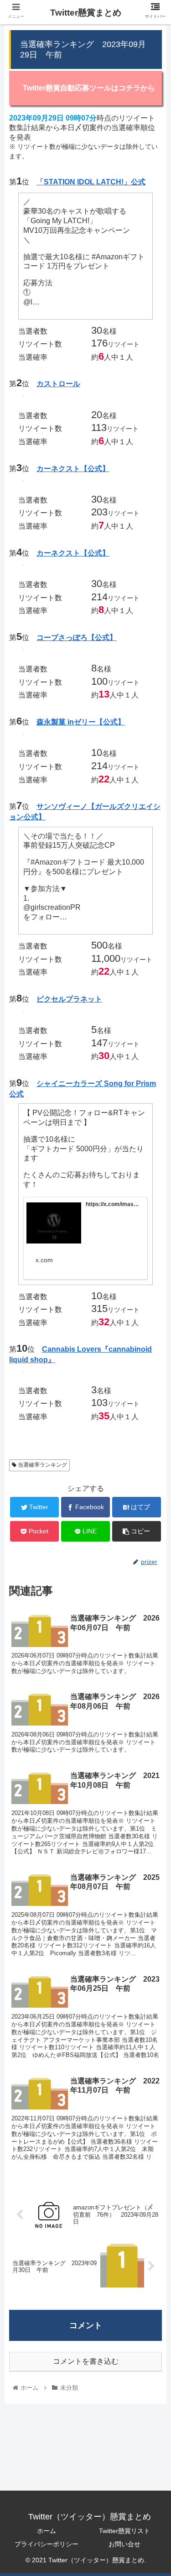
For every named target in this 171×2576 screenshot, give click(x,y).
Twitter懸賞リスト (124, 2531)
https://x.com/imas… (112, 1204)
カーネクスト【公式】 (73, 469)
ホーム (47, 2531)
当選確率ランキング (42, 1465)
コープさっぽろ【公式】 (77, 637)
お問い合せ (124, 2544)
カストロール (58, 384)
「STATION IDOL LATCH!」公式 (91, 182)
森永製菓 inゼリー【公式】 (81, 722)
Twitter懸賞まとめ (86, 13)
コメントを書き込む (86, 2361)
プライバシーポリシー (47, 2544)
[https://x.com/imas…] (54, 1225)
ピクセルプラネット (69, 999)
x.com (44, 1260)
